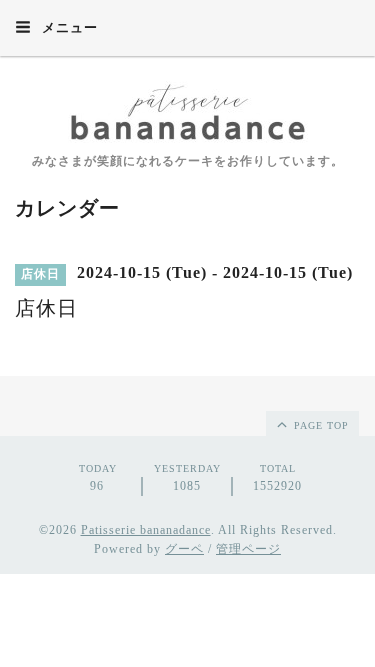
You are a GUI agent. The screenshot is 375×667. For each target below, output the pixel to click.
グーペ (184, 549)
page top (319, 425)
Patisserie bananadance (146, 530)
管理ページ (248, 549)
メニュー (68, 27)
